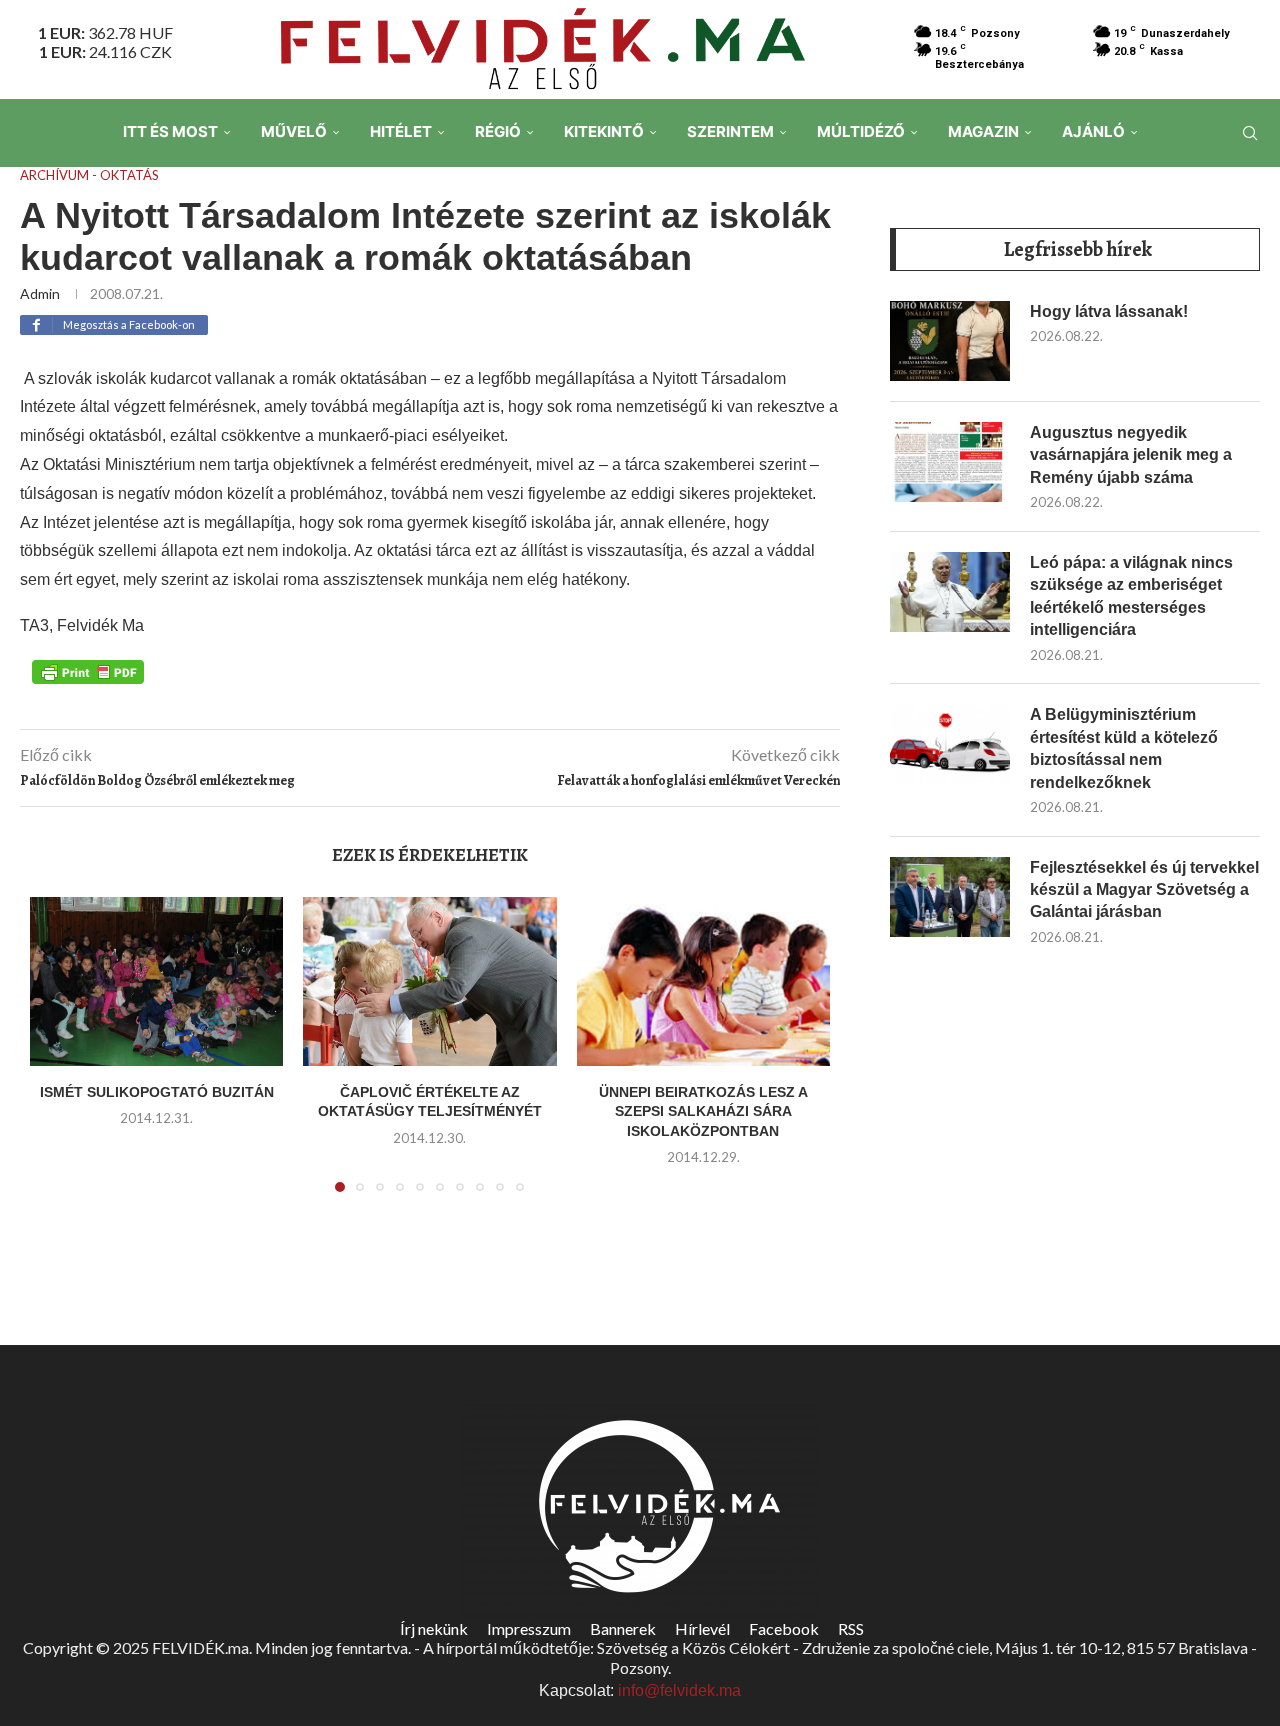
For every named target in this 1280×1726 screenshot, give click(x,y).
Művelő (294, 131)
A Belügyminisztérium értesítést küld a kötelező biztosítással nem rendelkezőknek (1124, 748)
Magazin (983, 131)
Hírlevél (702, 1628)
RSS (851, 1628)
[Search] (1250, 133)
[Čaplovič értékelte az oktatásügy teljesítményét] (429, 981)
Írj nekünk (434, 1628)
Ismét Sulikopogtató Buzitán (157, 1092)
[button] (57, 1056)
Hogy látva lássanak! (1109, 311)
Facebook (784, 1628)
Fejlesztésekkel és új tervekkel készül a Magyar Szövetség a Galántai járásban (1144, 890)
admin (40, 293)
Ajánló (1093, 131)
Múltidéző (861, 131)
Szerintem (730, 131)
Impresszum (529, 1628)
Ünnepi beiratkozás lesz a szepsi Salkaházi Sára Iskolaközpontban (703, 1111)
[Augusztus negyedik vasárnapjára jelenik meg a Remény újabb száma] (950, 462)
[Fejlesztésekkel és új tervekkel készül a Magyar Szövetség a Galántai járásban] (950, 897)
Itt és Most (170, 131)
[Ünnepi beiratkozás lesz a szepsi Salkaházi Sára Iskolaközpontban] (703, 981)
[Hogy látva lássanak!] (950, 341)
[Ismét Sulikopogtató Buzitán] (156, 981)
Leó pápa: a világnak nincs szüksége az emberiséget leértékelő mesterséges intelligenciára (1131, 596)
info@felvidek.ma (679, 1690)
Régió (498, 131)
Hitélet (401, 131)
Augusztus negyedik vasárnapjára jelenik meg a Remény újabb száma (1131, 455)
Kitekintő (604, 131)
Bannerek (623, 1628)
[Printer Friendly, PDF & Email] (88, 671)
